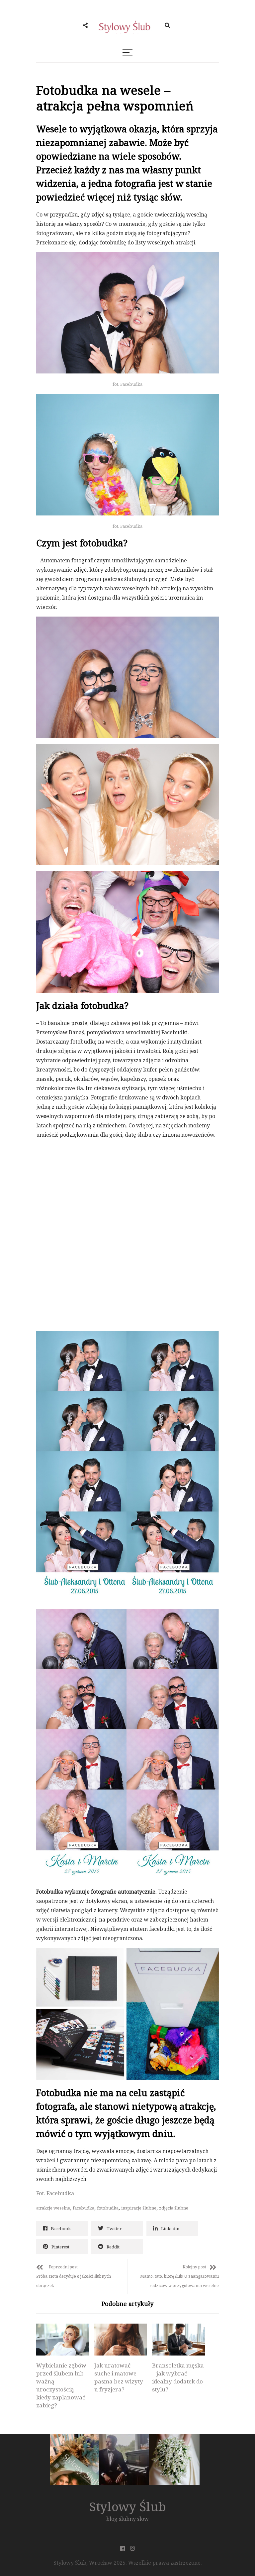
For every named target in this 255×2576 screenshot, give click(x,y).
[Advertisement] (86, 1191)
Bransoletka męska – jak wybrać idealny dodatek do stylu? (178, 2377)
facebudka (84, 2208)
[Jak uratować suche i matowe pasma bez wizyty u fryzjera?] (121, 2340)
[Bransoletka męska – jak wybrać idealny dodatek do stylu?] (179, 2340)
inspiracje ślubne (139, 2208)
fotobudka (108, 2208)
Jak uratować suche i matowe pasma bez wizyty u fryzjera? (119, 2377)
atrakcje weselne (53, 2208)
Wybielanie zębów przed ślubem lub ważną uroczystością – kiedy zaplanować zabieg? (61, 2385)
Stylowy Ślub (128, 2506)
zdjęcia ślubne (174, 2208)
